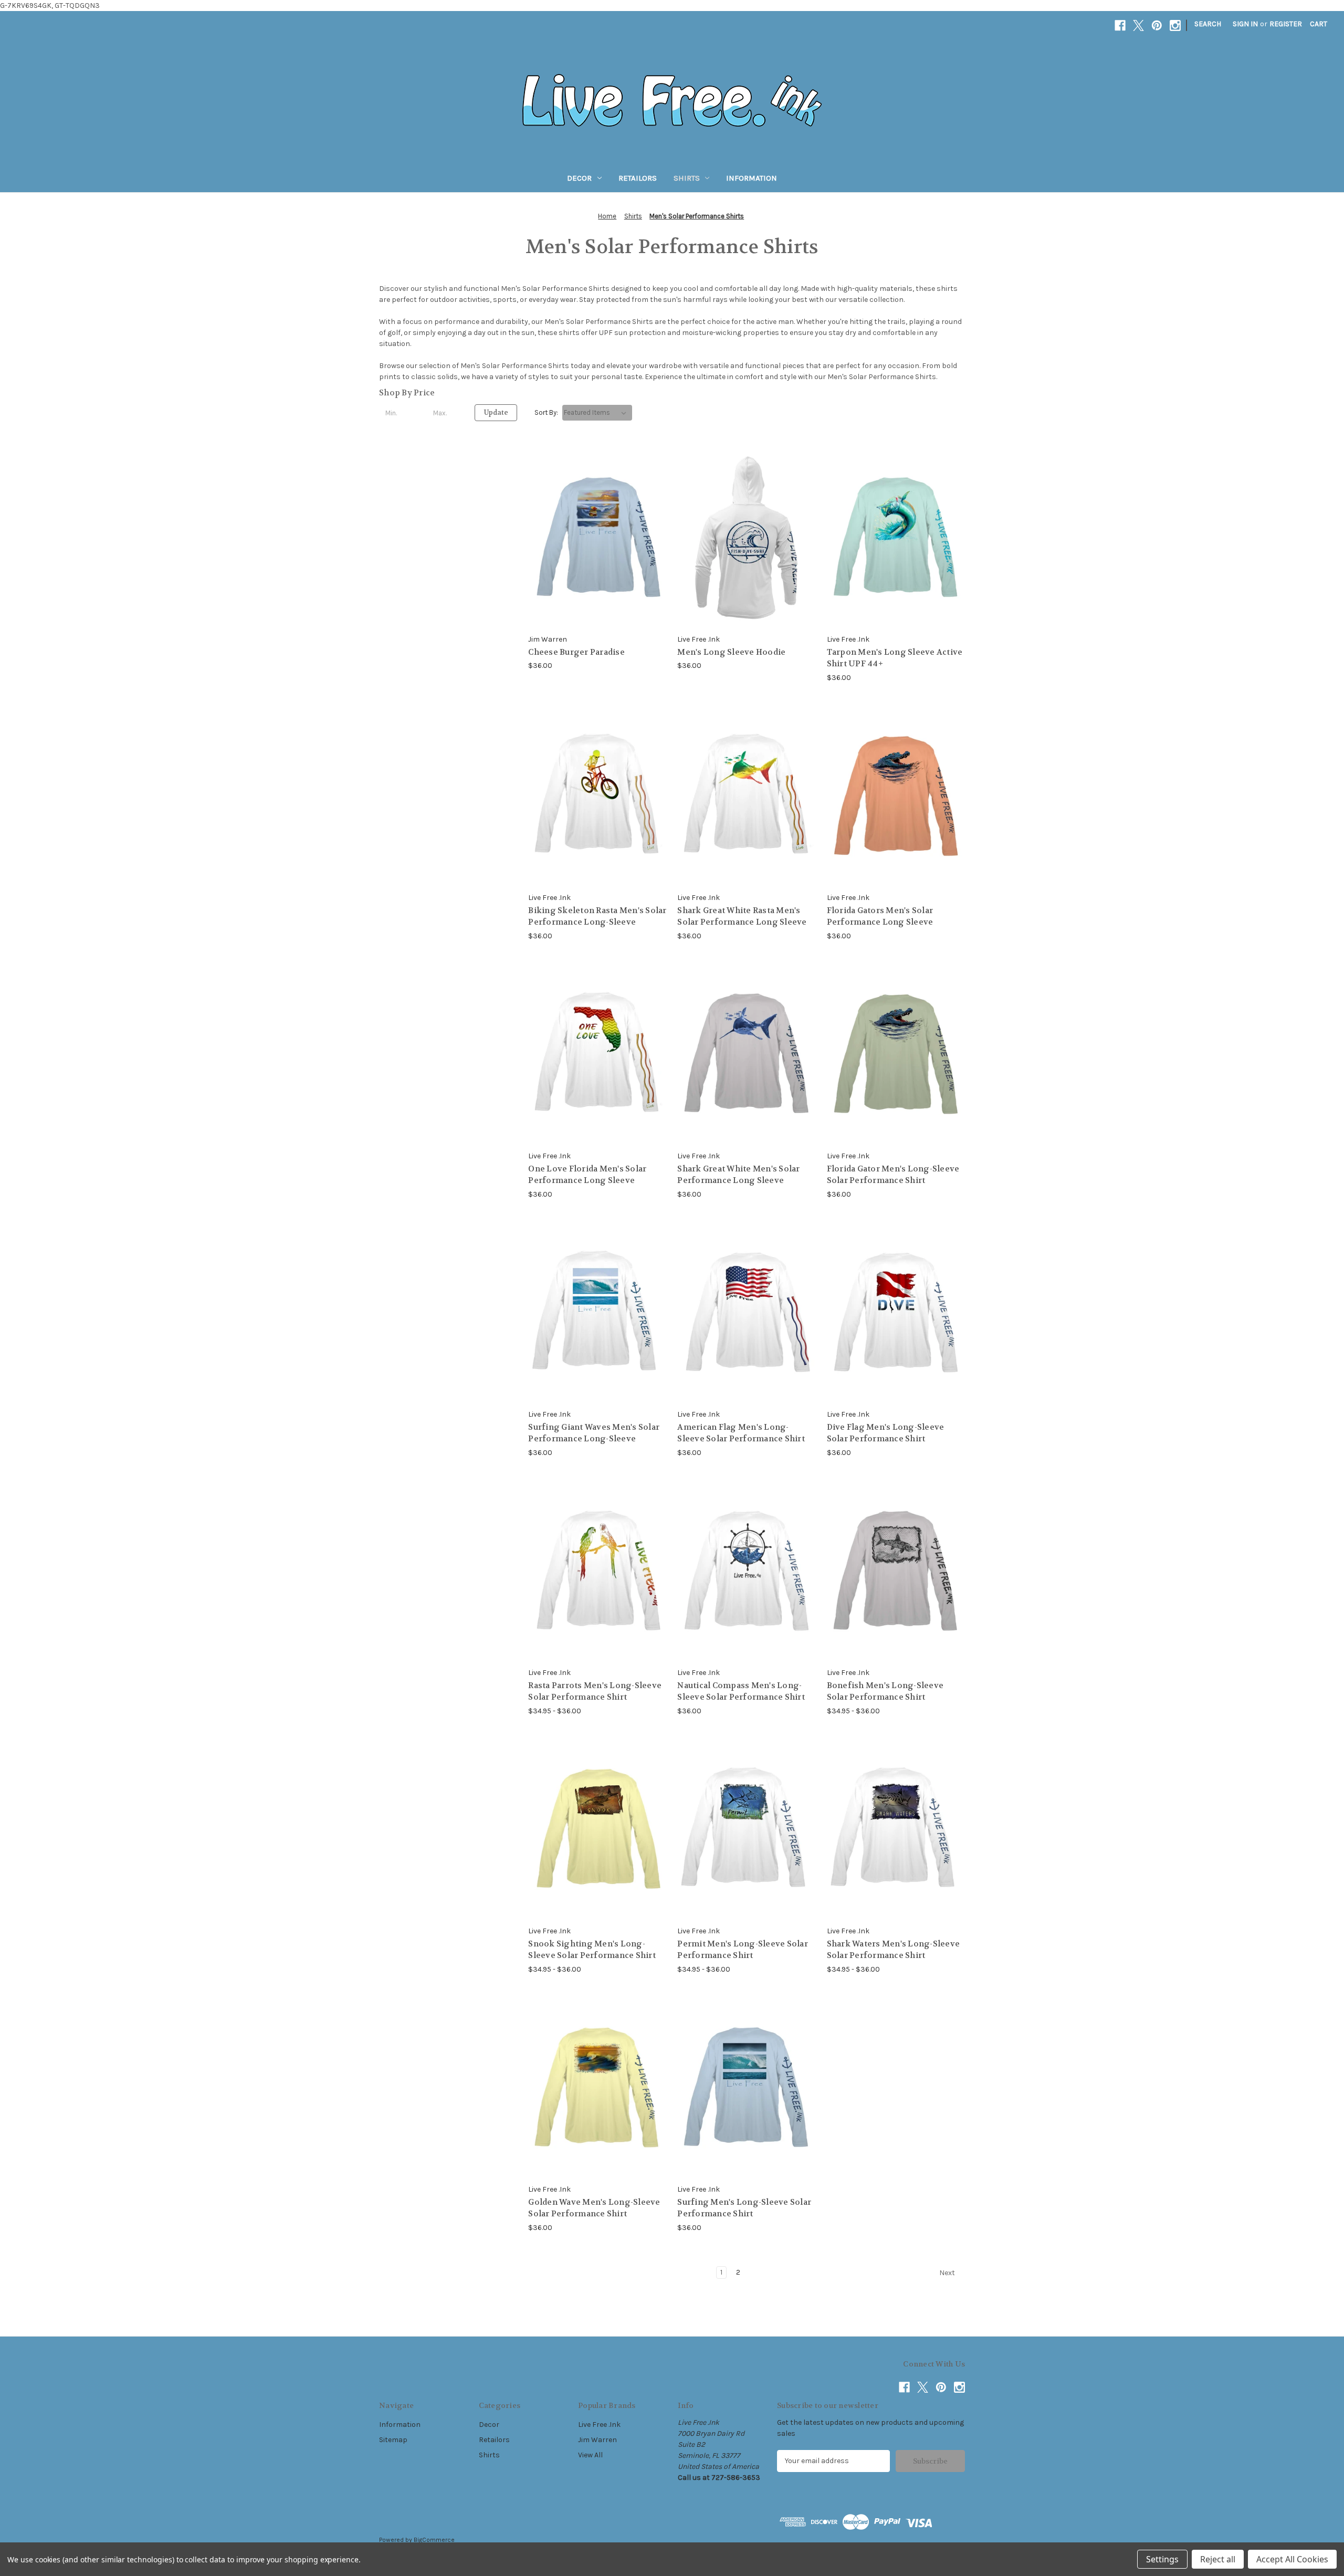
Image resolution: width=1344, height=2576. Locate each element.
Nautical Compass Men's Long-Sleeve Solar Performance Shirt (741, 1692)
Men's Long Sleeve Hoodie (731, 652)
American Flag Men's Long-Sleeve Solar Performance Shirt (741, 1433)
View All (590, 2455)
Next (948, 2273)
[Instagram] (1175, 25)
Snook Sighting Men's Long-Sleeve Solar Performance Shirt (592, 1950)
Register (1286, 24)
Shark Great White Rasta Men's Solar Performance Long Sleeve (742, 917)
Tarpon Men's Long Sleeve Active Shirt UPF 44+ (895, 658)
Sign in (1245, 24)
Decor (579, 178)
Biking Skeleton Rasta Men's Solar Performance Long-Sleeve (597, 917)
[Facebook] (1120, 25)
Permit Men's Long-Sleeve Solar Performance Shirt (743, 1950)
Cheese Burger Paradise (576, 652)
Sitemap (393, 2440)
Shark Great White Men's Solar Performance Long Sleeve (738, 1175)
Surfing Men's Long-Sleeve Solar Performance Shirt (744, 2208)
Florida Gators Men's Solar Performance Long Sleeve (880, 917)
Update (496, 412)
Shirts (687, 178)
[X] (1138, 25)
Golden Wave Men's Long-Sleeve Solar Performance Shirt (594, 2208)
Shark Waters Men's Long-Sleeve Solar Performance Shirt (894, 1950)
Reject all (1218, 2559)
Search (1208, 24)
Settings (1162, 2559)
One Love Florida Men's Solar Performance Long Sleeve (587, 1175)
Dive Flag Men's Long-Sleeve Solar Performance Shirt (886, 1433)
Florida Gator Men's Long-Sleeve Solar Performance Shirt (893, 1175)
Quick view (589, 518)
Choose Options (597, 556)
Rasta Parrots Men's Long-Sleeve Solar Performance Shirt (595, 1692)
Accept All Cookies (1292, 2559)
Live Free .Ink (599, 2425)
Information (752, 178)
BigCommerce (434, 2540)
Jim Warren (597, 2440)
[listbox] (597, 413)
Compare (594, 537)
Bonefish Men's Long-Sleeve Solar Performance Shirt (885, 1692)
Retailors (638, 178)
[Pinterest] (1157, 25)
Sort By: (546, 412)
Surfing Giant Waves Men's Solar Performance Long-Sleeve (594, 1433)
